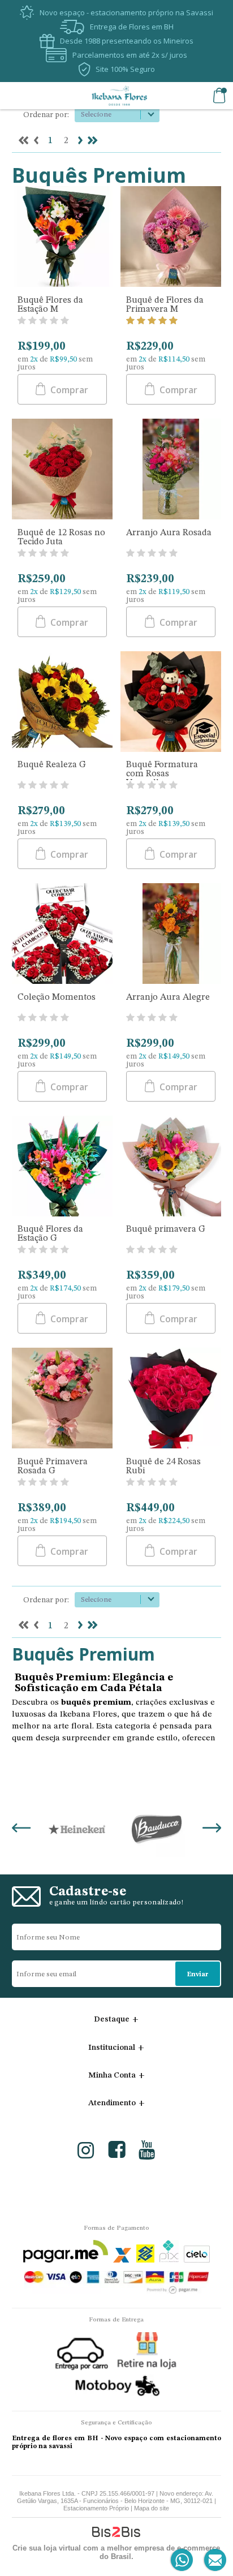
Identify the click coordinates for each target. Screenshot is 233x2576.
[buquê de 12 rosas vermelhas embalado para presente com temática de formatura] (171, 703)
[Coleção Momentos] (62, 935)
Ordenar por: (46, 115)
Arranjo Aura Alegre (168, 997)
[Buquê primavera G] (171, 1167)
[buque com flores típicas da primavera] (171, 238)
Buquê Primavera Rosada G (53, 1467)
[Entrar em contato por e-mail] (213, 2560)
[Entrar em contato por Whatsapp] (182, 2560)
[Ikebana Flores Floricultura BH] (119, 96)
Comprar (68, 390)
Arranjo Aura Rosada (169, 533)
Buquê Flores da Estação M (50, 305)
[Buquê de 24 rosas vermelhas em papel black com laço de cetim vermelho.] (171, 1399)
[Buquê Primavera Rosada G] (62, 1399)
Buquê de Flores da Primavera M (165, 305)
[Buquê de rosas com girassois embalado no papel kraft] (62, 703)
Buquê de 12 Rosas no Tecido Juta (61, 537)
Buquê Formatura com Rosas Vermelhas (162, 774)
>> (93, 140)
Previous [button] (21, 1829)
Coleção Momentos (57, 997)
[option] (77, 1829)
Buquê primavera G (166, 1229)
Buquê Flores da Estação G (50, 1234)
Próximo (80, 140)
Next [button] (212, 1829)
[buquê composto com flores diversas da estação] (62, 1167)
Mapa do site (152, 2508)
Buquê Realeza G (52, 765)
